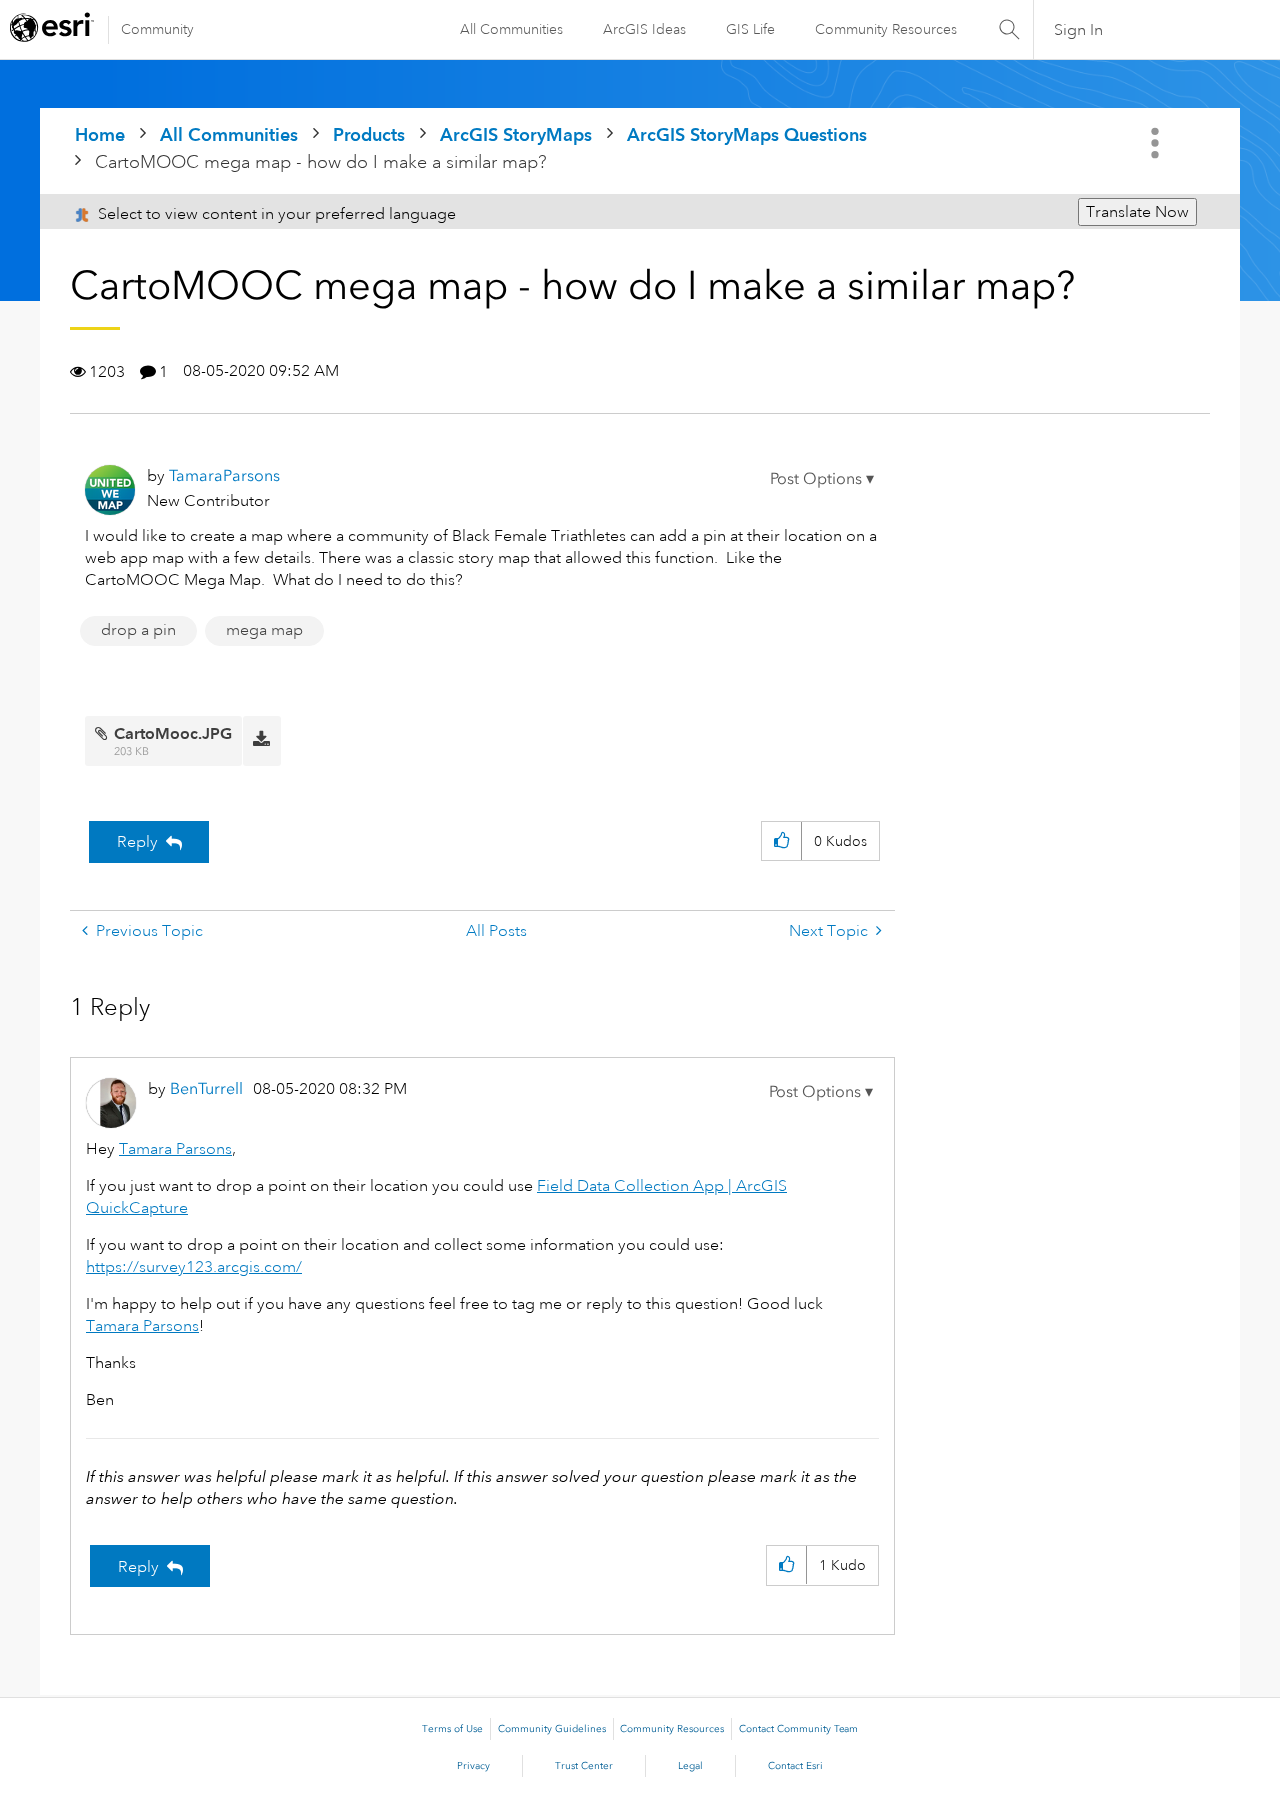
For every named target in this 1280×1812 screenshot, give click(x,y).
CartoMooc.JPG (173, 733)
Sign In (1078, 30)
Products (369, 134)
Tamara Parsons (175, 1149)
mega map (264, 630)
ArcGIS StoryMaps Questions (747, 134)
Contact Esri (795, 1766)
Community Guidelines (552, 1729)
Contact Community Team (798, 1729)
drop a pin (138, 630)
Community (157, 29)
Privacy (473, 1766)
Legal (690, 1766)
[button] (822, 479)
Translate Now (1137, 212)
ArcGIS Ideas (644, 29)
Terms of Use (452, 1729)
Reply (137, 842)
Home (100, 134)
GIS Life (750, 29)
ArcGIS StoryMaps (516, 134)
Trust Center (584, 1766)
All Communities (511, 29)
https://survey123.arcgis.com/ (194, 1267)
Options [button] (1157, 143)
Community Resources (886, 29)
